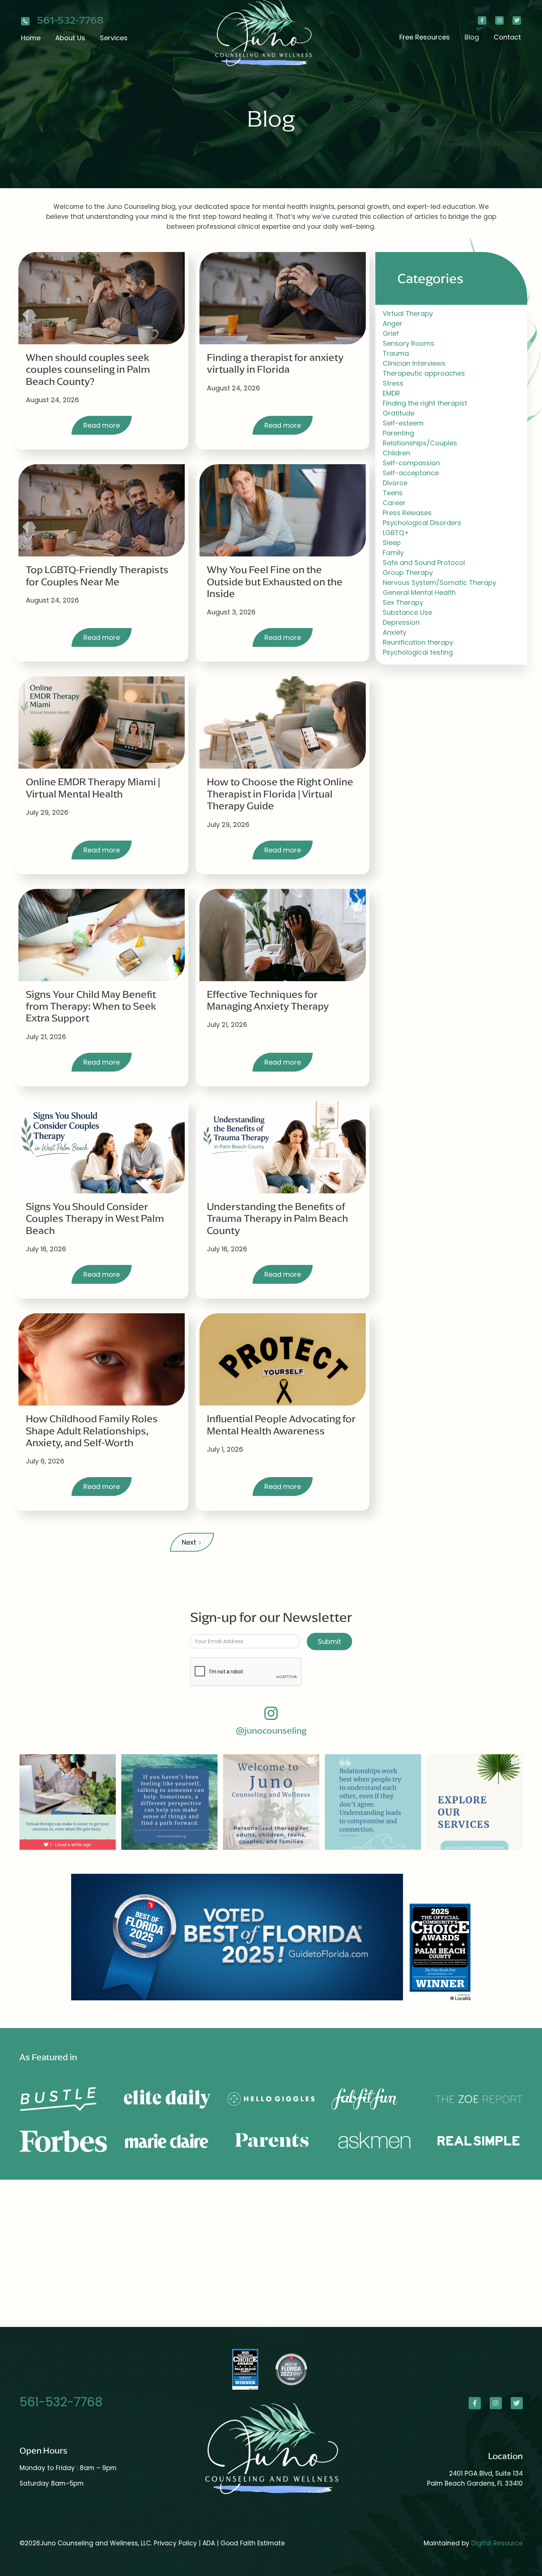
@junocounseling (271, 1731)
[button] (70, 38)
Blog (472, 37)
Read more (102, 425)
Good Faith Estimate (253, 2543)
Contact (507, 37)
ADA (210, 2543)
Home (31, 38)
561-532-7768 (70, 20)
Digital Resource (497, 2543)
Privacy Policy (175, 2543)
